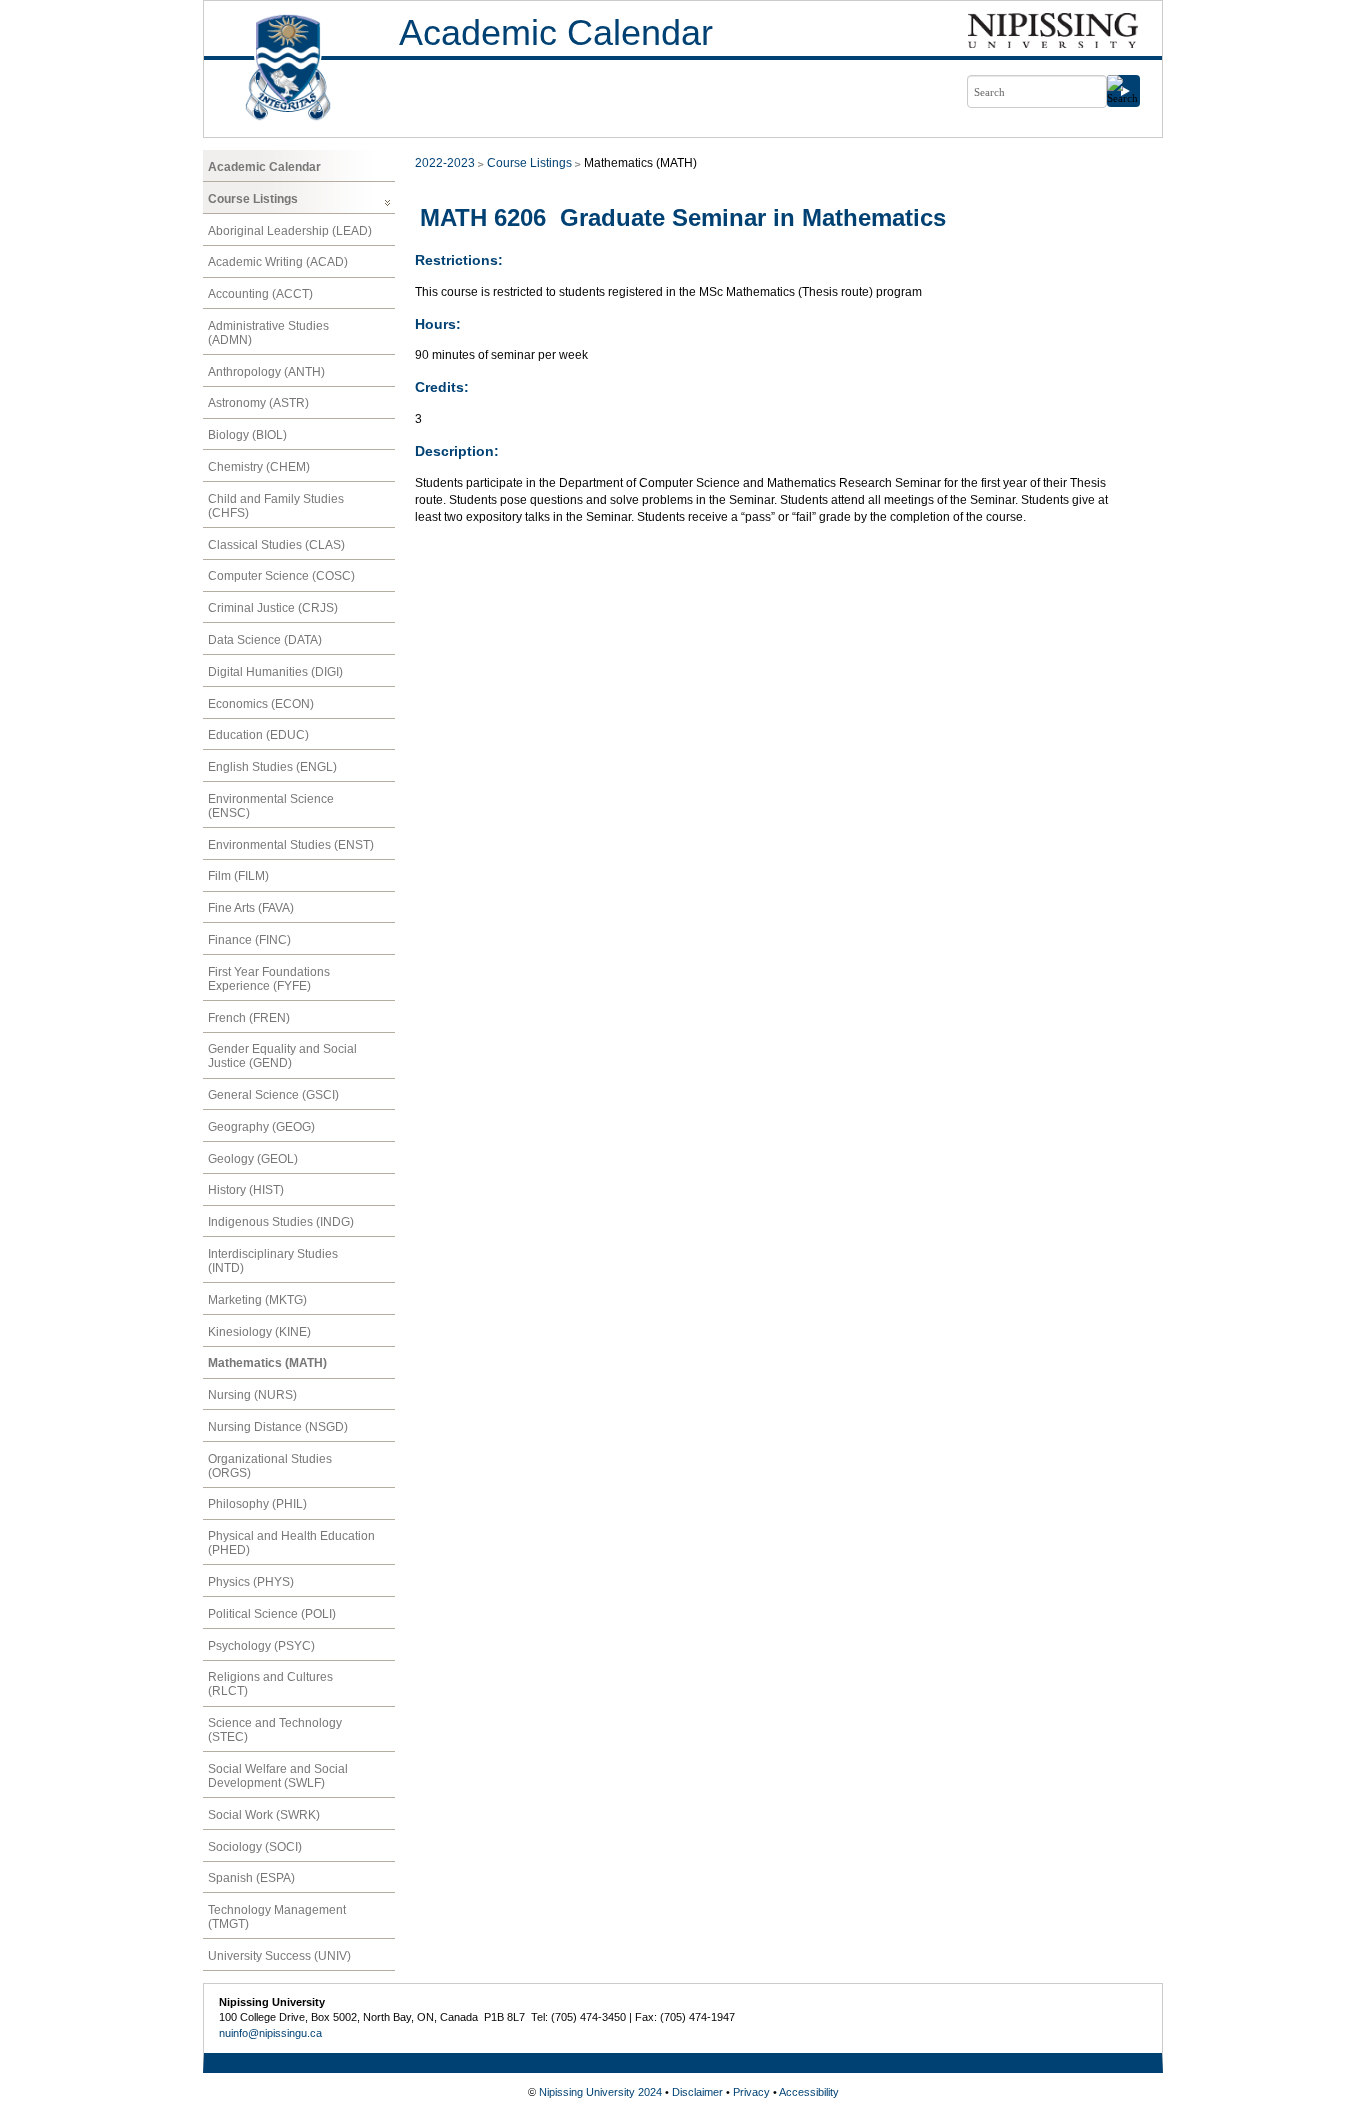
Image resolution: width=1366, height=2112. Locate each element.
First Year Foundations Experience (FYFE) (269, 979)
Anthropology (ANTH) (266, 372)
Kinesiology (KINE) (259, 1332)
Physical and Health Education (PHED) (291, 1543)
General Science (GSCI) (273, 1095)
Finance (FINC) (249, 940)
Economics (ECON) (261, 704)
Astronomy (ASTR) (258, 403)
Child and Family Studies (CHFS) (276, 506)
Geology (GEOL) (253, 1159)
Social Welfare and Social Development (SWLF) (278, 1776)
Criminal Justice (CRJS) (273, 608)
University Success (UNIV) (279, 1956)
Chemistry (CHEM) (259, 467)
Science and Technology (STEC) (275, 1730)
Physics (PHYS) (251, 1582)
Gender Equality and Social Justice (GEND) (282, 1056)
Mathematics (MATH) (267, 1363)
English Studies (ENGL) (272, 767)
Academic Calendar (556, 32)
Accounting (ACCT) (260, 294)
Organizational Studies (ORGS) (270, 1466)
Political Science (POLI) (272, 1614)
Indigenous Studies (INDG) (281, 1222)
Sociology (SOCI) (255, 1847)
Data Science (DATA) (265, 640)
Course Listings (253, 199)
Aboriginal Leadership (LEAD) (290, 231)
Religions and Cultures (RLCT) (270, 1684)
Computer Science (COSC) (281, 576)
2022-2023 (445, 163)
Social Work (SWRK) (264, 1815)
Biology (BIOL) (247, 435)
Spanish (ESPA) (251, 1878)
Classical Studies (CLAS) (276, 545)
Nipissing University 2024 (600, 2092)
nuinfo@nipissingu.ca (270, 2033)
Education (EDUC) (258, 735)
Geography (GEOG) (261, 1127)
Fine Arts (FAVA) (251, 908)
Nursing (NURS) (252, 1395)
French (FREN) (249, 1018)
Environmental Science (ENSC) (271, 806)
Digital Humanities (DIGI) (275, 672)
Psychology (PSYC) (261, 1646)
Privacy (751, 2092)
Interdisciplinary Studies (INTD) (273, 1261)
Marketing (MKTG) (257, 1300)
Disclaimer (697, 2092)
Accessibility (809, 2092)
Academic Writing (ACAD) (278, 262)
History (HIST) (246, 1190)
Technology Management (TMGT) (277, 1917)
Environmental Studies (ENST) (291, 845)
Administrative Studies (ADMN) (268, 333)
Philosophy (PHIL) (257, 1504)
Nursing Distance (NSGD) (278, 1427)
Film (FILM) (238, 876)
